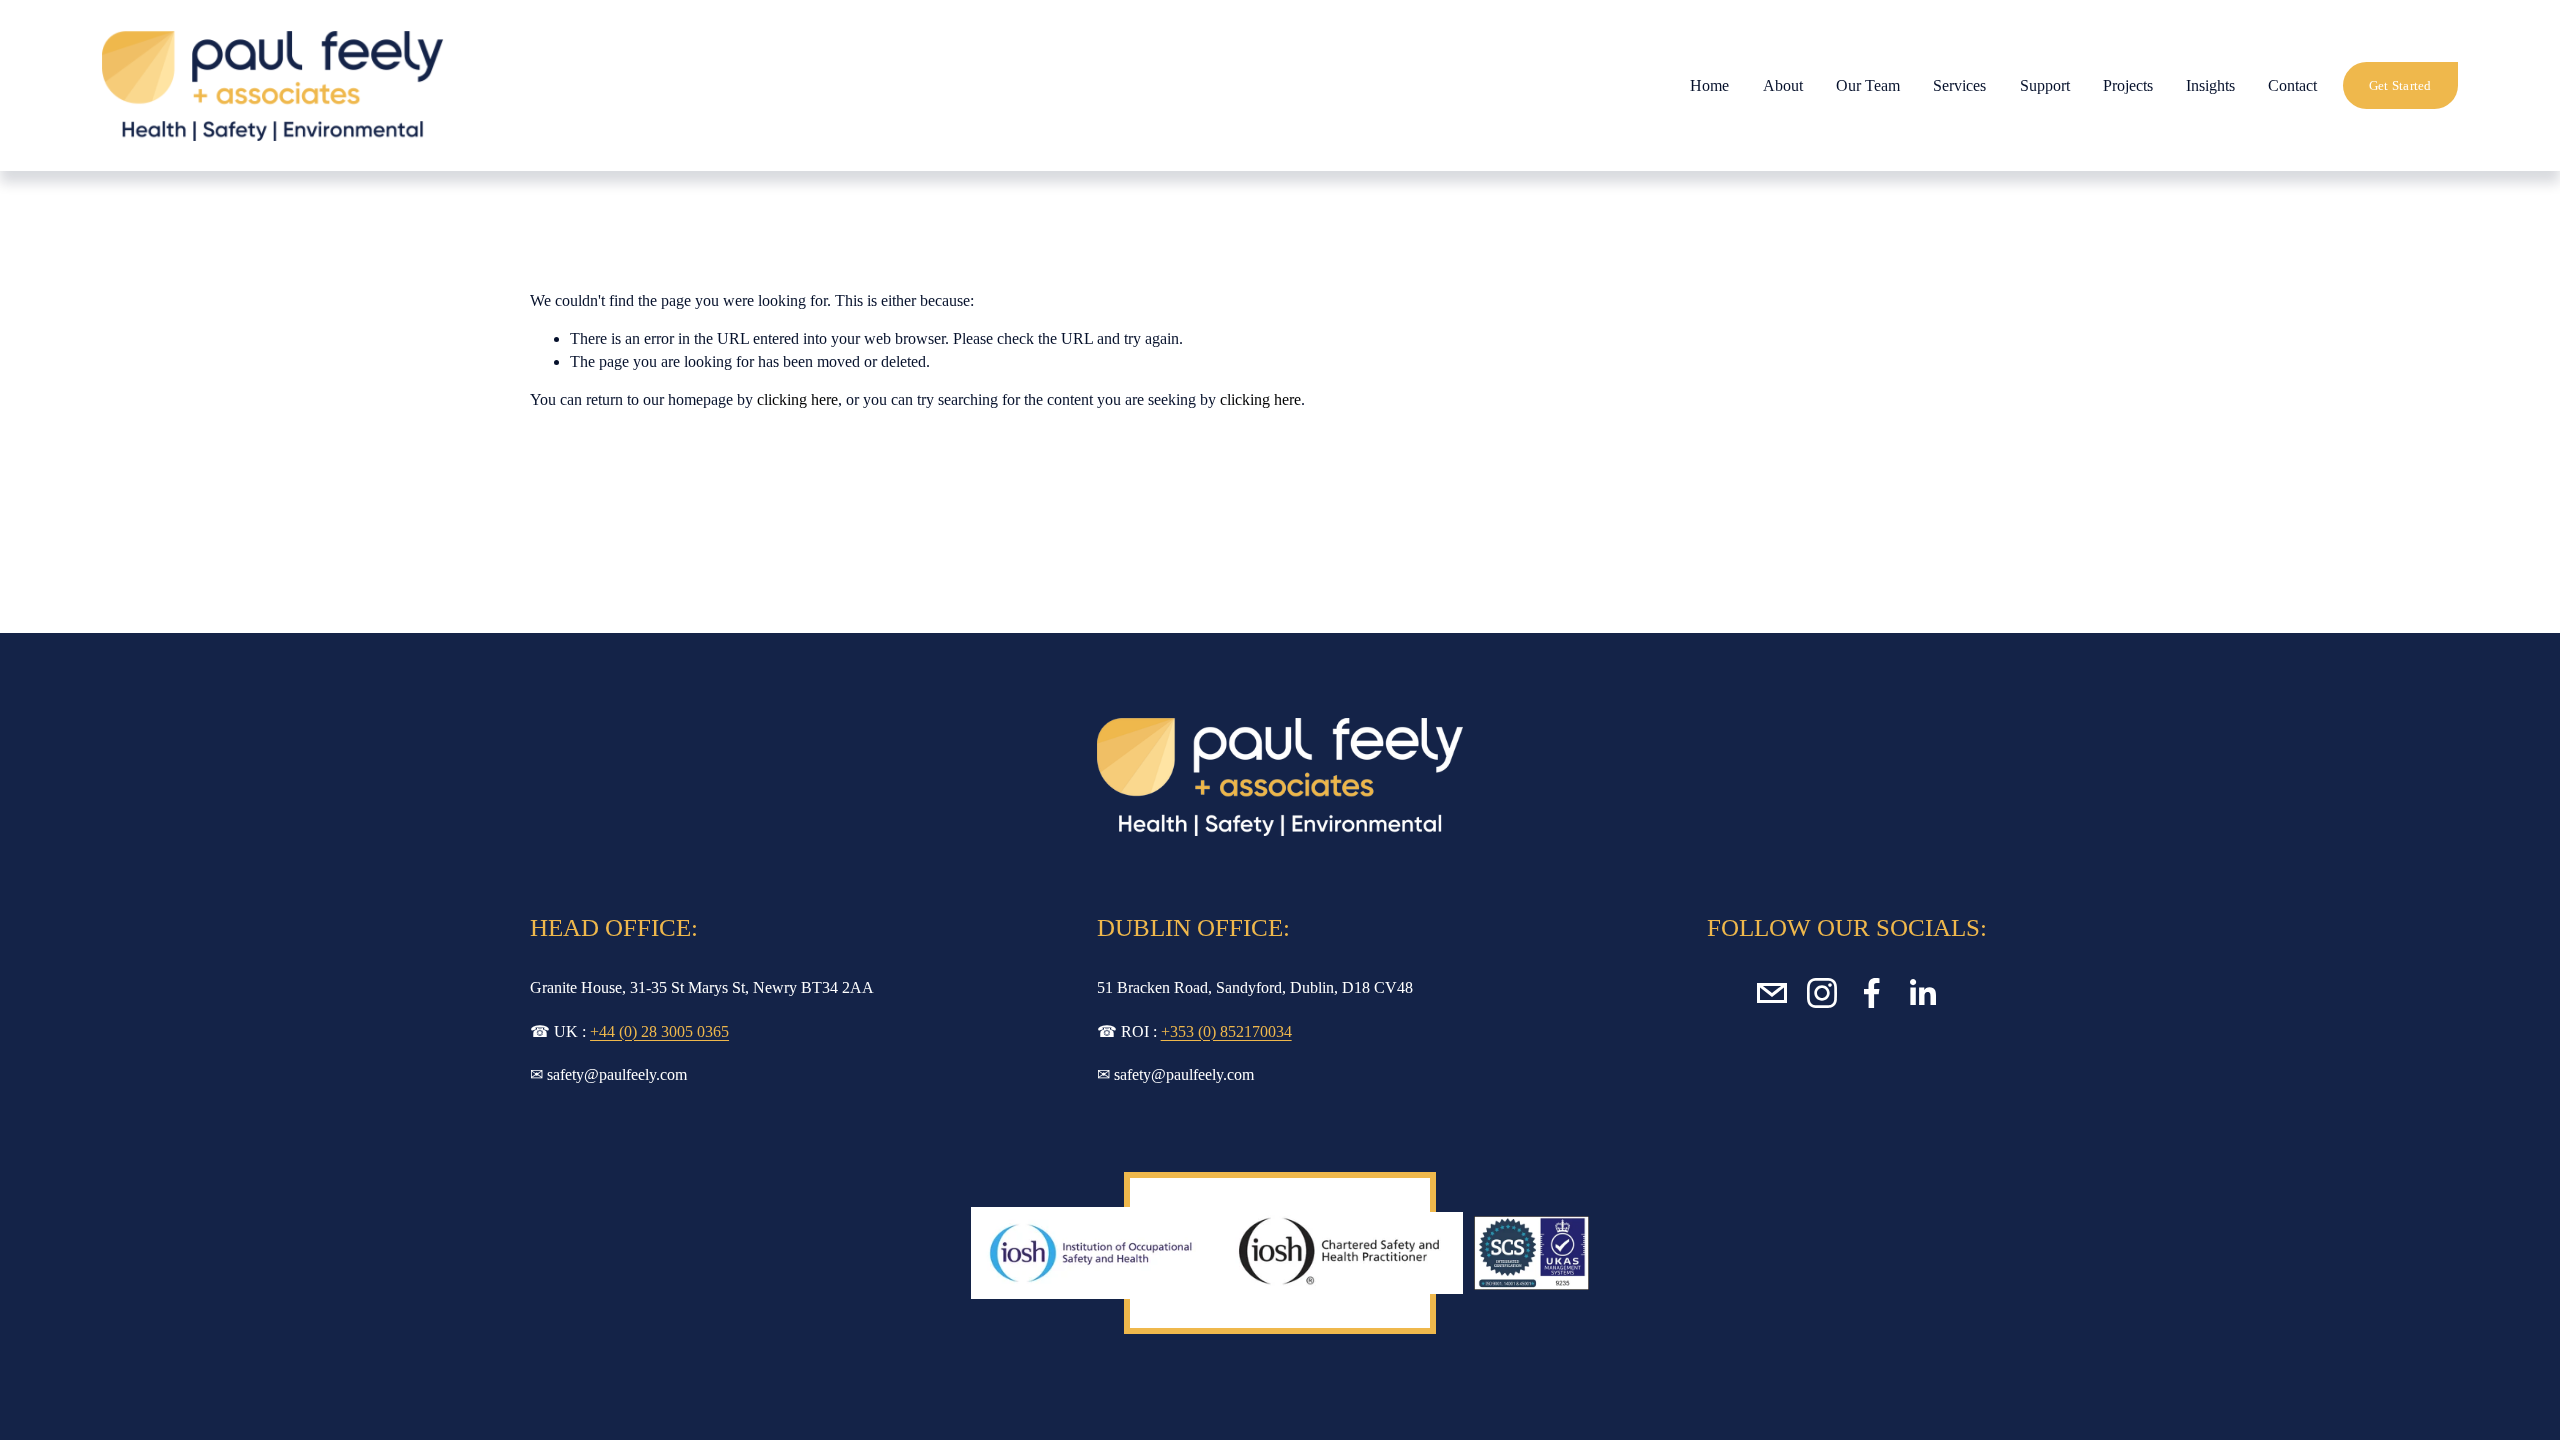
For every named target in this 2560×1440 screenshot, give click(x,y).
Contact (2292, 85)
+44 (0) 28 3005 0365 (659, 1031)
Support (2045, 85)
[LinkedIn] (1922, 993)
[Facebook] (1872, 993)
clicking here (797, 399)
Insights (2210, 85)
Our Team (1868, 85)
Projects (2128, 85)
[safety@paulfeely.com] (1772, 993)
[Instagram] (1822, 993)
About (1783, 85)
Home (1709, 85)
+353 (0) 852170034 (1226, 1031)
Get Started (2400, 85)
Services (1959, 85)
